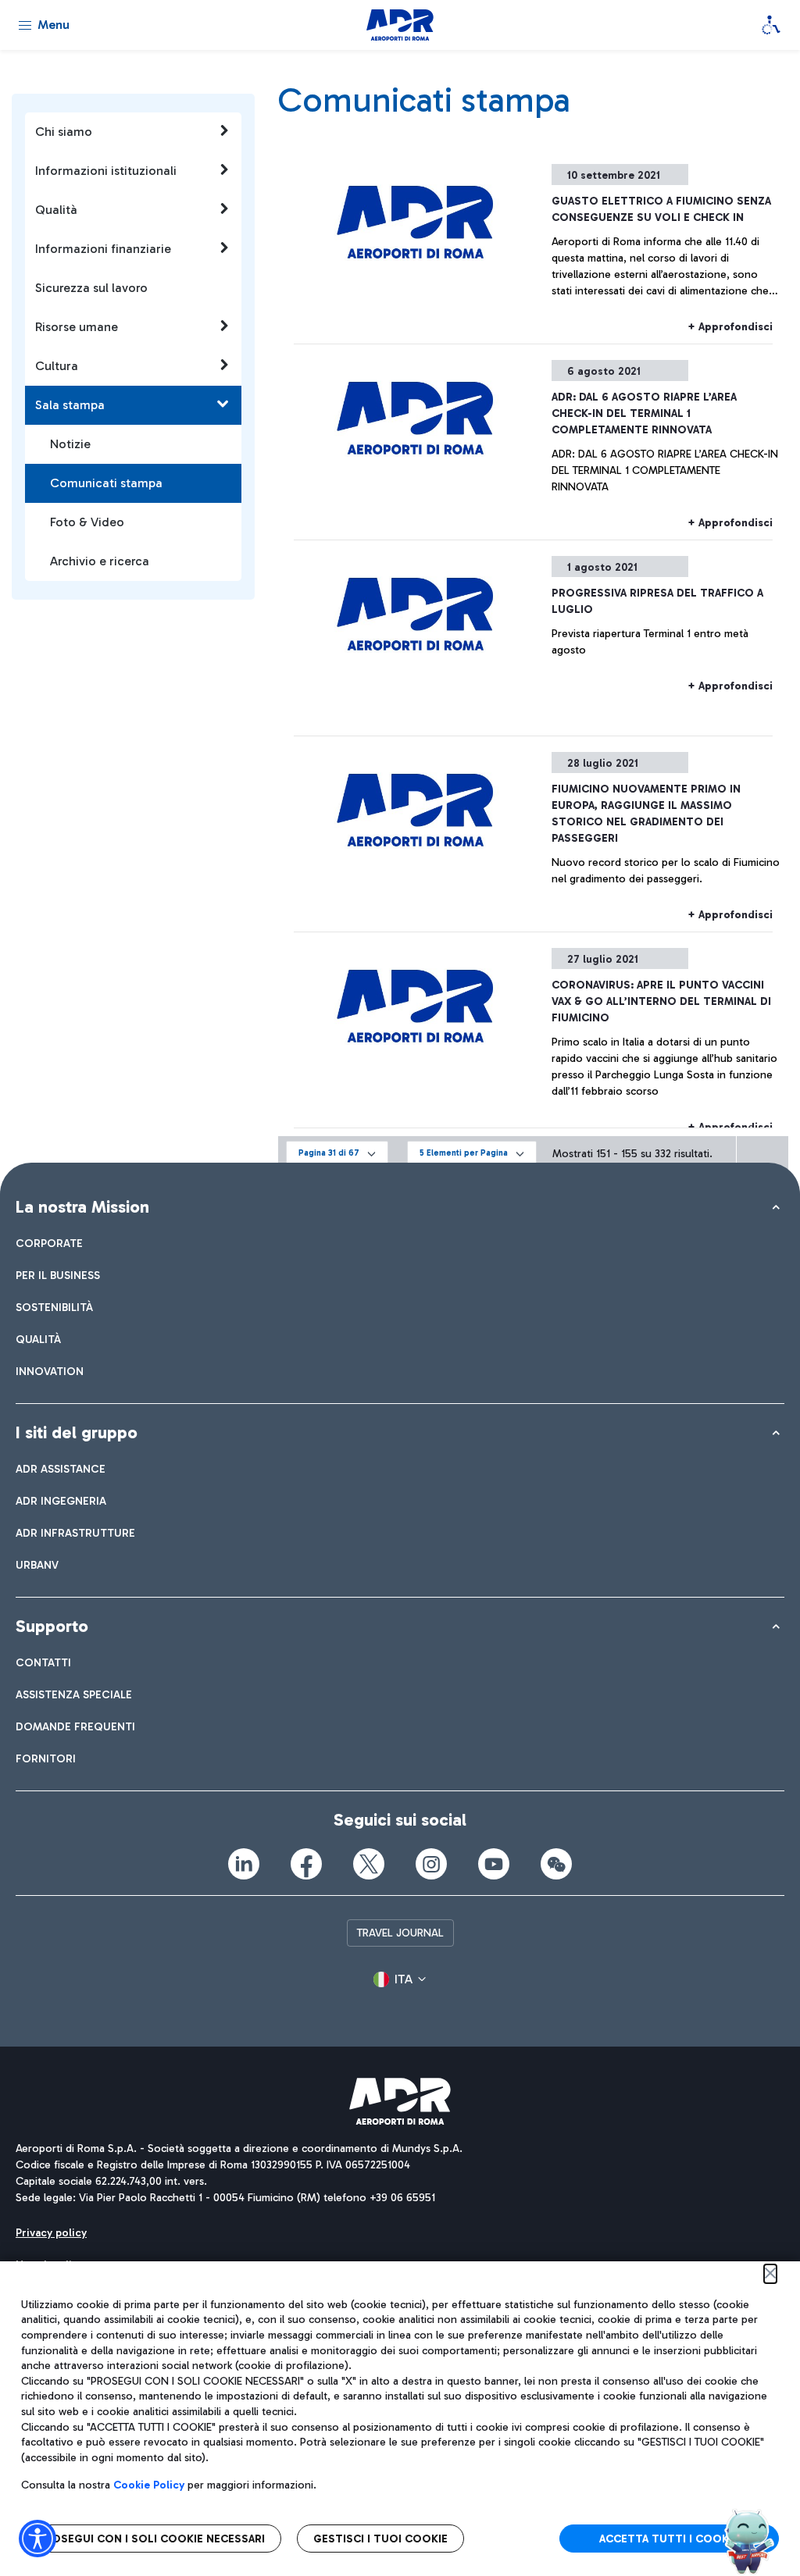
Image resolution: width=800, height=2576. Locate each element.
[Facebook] (306, 1864)
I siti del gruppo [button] (77, 1432)
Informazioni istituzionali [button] (106, 171)
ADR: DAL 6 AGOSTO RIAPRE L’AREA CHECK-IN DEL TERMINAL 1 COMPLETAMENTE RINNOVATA (644, 413)
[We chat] (556, 1864)
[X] (369, 1864)
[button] (337, 1154)
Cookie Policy (149, 2485)
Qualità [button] (56, 210)
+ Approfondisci (730, 327)
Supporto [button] (52, 1626)
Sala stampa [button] (70, 405)
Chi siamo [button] (64, 132)
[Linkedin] (244, 1864)
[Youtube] (494, 1864)
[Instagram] (431, 1864)
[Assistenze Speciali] (771, 25)
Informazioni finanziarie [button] (103, 249)
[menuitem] (49, 1243)
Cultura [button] (57, 366)
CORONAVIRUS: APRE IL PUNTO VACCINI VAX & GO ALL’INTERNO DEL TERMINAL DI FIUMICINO (661, 1001)
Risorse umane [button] (77, 327)
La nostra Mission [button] (82, 1207)
